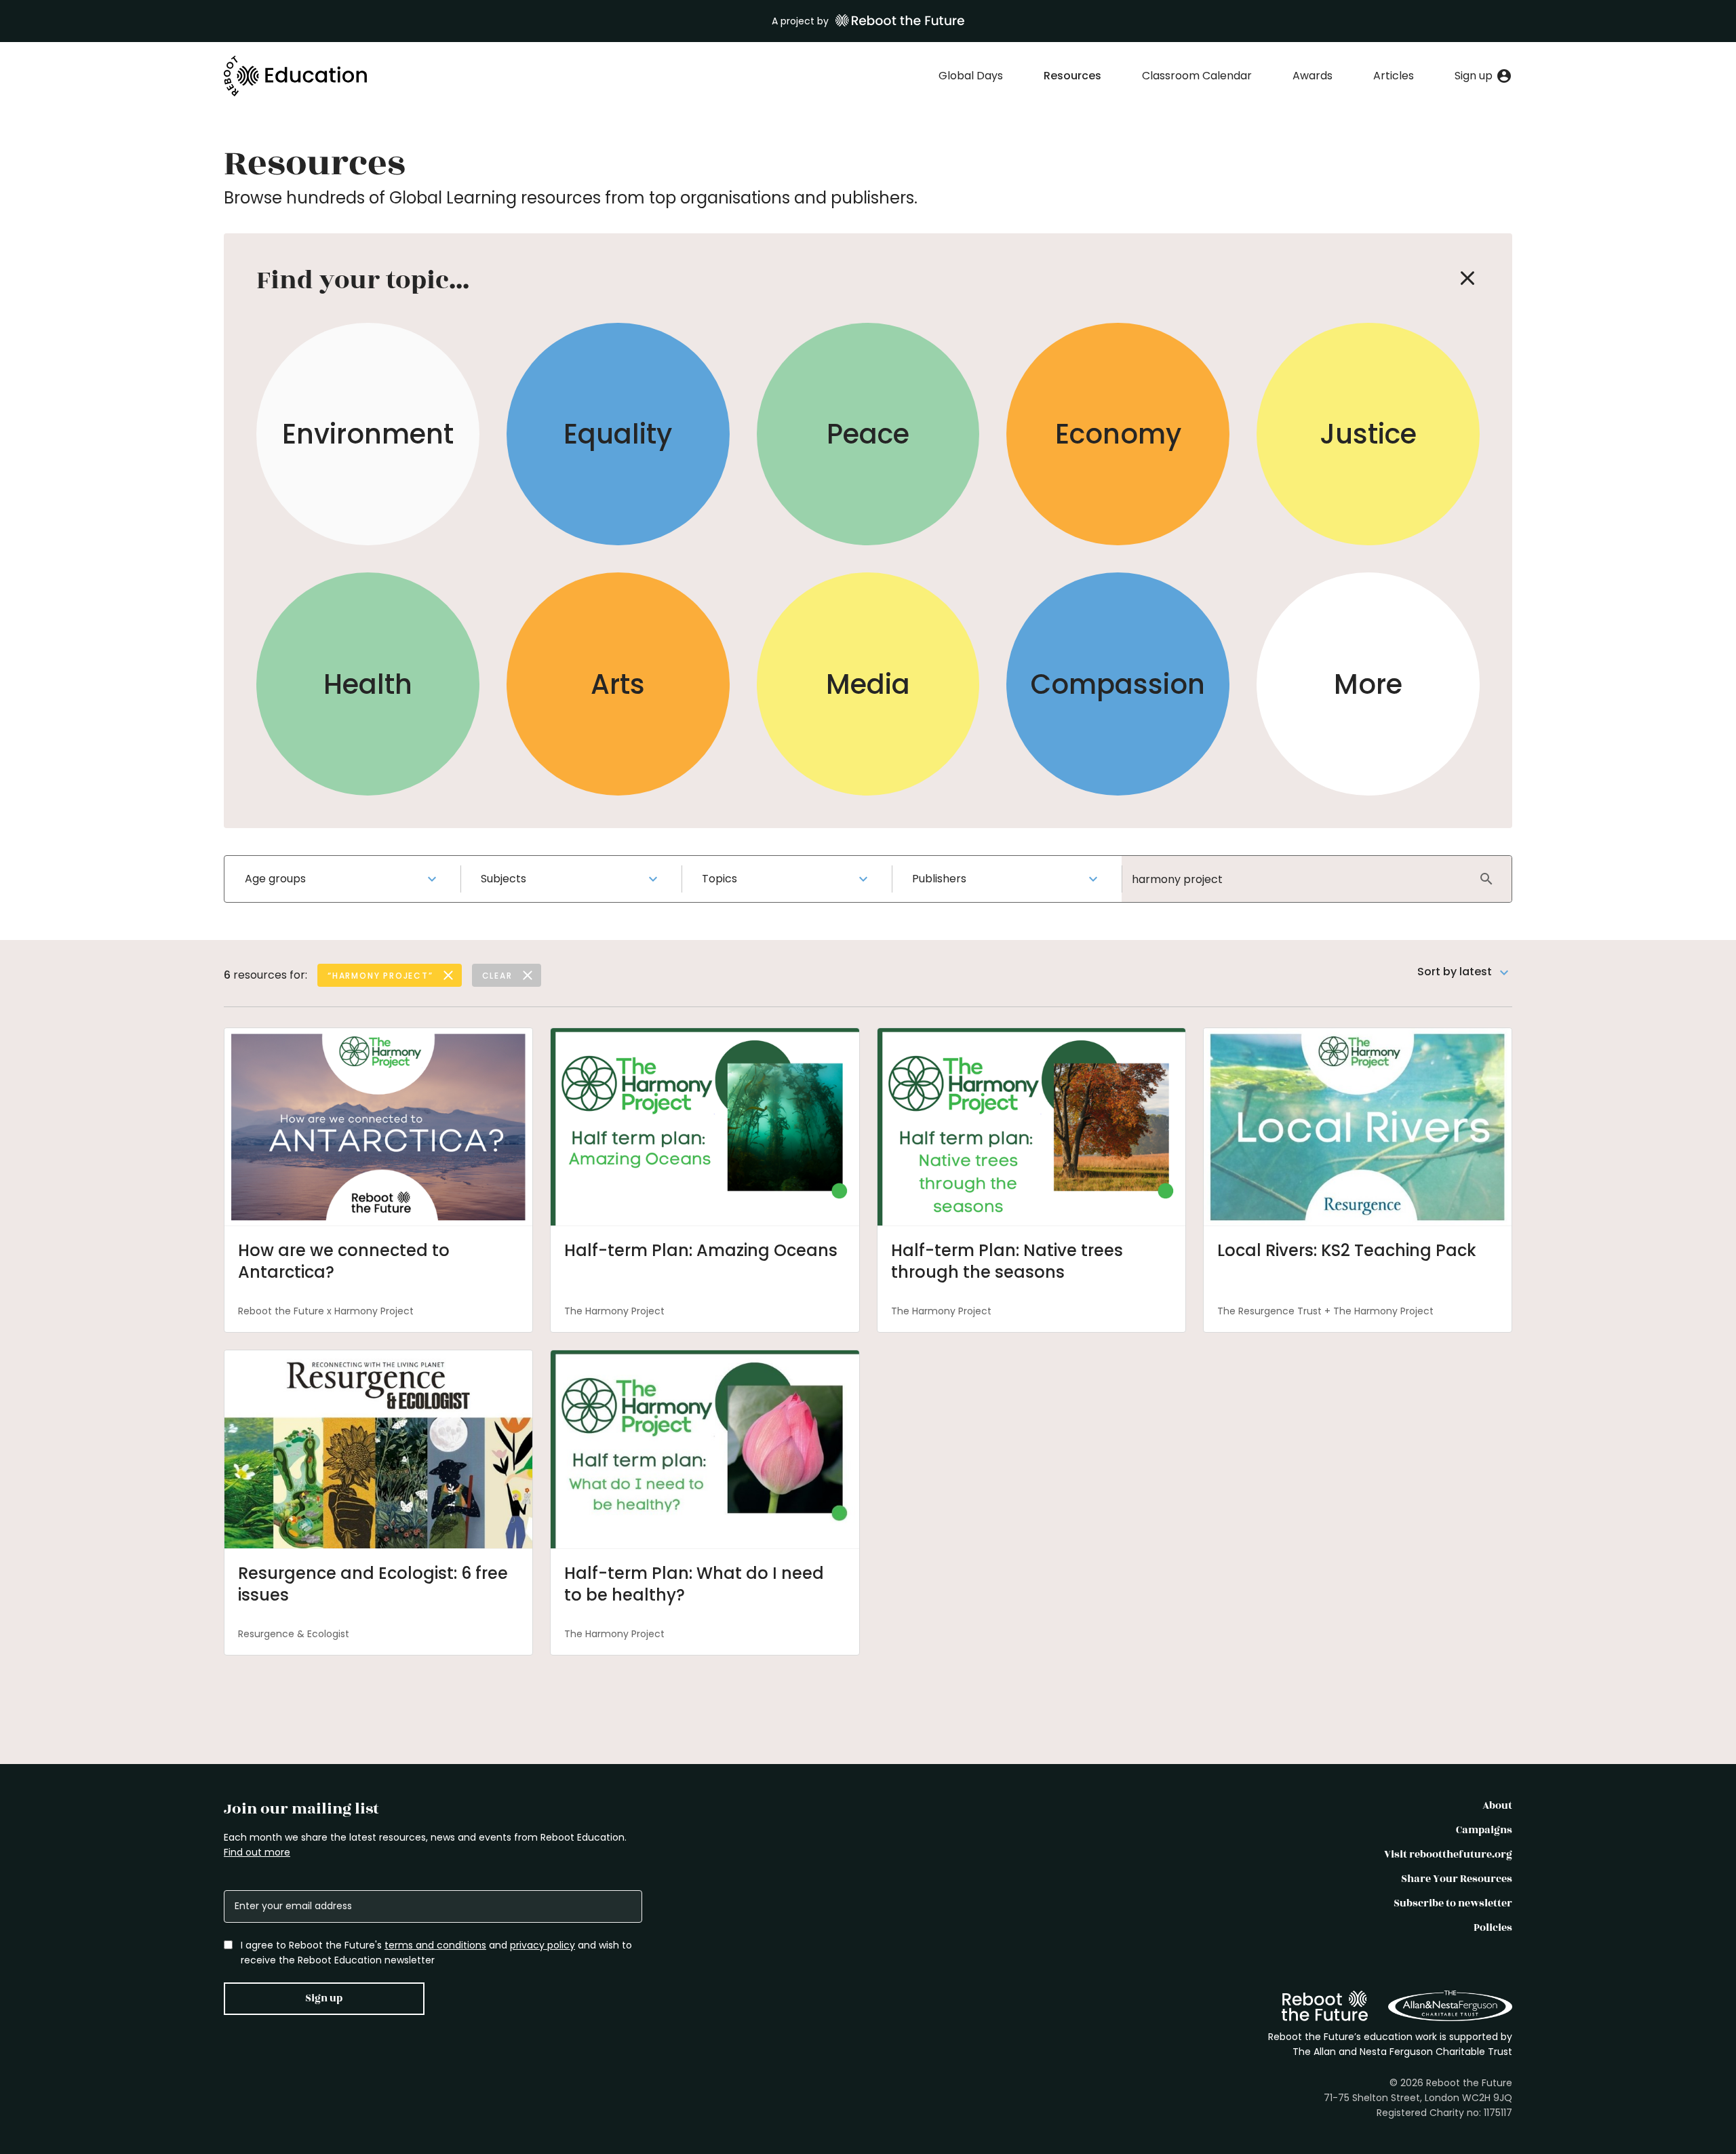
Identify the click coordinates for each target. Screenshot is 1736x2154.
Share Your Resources (1457, 1879)
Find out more (257, 1852)
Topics (719, 879)
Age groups (275, 879)
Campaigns (1484, 1830)
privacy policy (542, 1945)
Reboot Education (296, 76)
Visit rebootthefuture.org (1448, 1855)
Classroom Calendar (1197, 76)
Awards (1313, 76)
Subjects (504, 879)
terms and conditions (435, 1945)
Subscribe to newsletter (1453, 1903)
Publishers (939, 879)
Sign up (324, 1998)
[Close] (1467, 278)
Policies (1493, 1928)
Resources (1072, 76)
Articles (1394, 76)
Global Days (971, 76)
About (1497, 1806)
